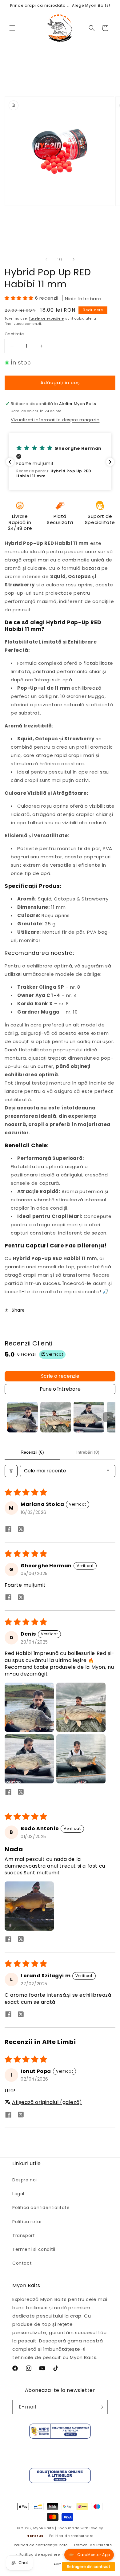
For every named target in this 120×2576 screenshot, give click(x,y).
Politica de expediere (40, 2554)
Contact (22, 2263)
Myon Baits (44, 2528)
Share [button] (18, 1310)
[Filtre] (11, 1471)
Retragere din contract (88, 2566)
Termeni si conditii (34, 2249)
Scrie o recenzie (60, 1376)
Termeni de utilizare (93, 2545)
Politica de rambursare (71, 2536)
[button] (12, 28)
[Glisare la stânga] (46, 259)
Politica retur (27, 2222)
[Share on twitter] (21, 1530)
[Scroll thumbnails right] (108, 1417)
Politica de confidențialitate (41, 2545)
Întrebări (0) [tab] (88, 1452)
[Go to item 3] (89, 1417)
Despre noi (25, 2180)
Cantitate (14, 334)
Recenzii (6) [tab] (32, 1452)
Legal (18, 2194)
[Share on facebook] (8, 1530)
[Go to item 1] (22, 1417)
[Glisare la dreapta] (74, 259)
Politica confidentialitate (41, 2208)
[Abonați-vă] (101, 2407)
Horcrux (35, 2536)
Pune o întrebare (60, 1389)
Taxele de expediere (46, 319)
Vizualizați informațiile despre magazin (55, 420)
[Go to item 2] (56, 1417)
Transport (24, 2235)
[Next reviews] (110, 462)
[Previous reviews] (10, 462)
